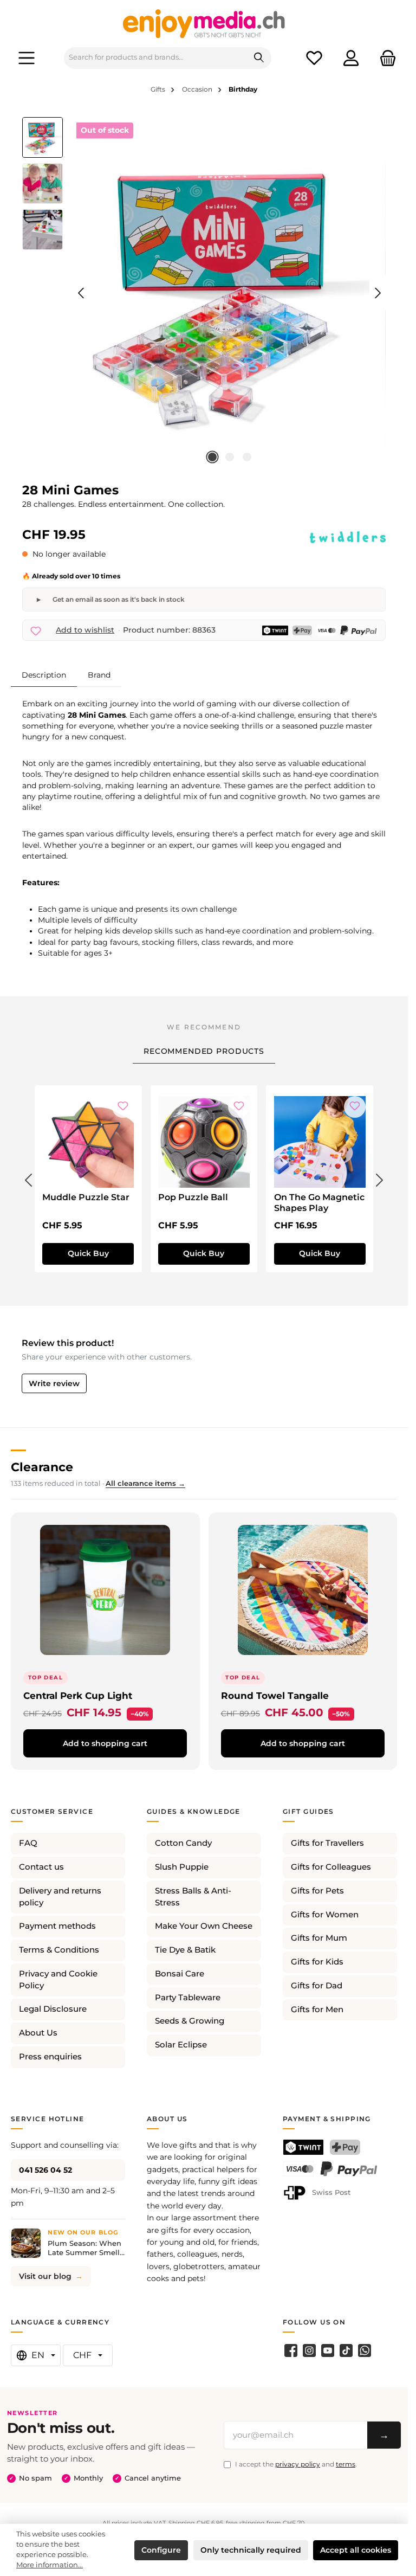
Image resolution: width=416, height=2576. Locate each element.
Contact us (41, 1867)
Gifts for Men (317, 2010)
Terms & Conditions (59, 1950)
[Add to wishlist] (123, 1107)
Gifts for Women (325, 1915)
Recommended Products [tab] (204, 1051)
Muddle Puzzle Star (86, 1197)
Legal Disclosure (53, 2009)
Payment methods (57, 1926)
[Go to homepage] (204, 23)
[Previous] (82, 293)
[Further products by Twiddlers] (348, 537)
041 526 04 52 (45, 2170)
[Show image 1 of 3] (212, 457)
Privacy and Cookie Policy (58, 1980)
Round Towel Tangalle (275, 1695)
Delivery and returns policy (60, 1897)
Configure (161, 2550)
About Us (38, 2033)
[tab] (44, 675)
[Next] (378, 293)
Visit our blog (45, 2276)
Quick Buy (88, 1253)
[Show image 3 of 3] (247, 457)
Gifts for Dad (317, 1986)
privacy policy (298, 2464)
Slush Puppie (182, 1867)
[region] (204, 293)
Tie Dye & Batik (185, 1950)
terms (346, 2464)
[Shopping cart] (385, 58)
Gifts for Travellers (327, 1843)
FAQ (28, 1843)
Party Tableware (188, 1998)
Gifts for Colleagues (331, 1867)
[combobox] (156, 58)
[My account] (351, 58)
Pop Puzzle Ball (193, 1197)
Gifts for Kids (317, 1962)
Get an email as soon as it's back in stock (119, 599)
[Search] (259, 58)
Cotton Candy (183, 1843)
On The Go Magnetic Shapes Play (319, 1203)
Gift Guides (308, 1811)
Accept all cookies (356, 2550)
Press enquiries (50, 2057)
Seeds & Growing (190, 2021)
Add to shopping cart (105, 1743)
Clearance (42, 1467)
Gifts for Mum (319, 1938)
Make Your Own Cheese (204, 1926)
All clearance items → (145, 1483)
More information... (50, 2565)
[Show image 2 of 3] (230, 457)
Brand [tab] (99, 675)
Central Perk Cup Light (78, 1695)
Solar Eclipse (181, 2045)
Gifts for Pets (317, 1891)
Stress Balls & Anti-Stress (193, 1897)
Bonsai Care (180, 1974)
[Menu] (27, 58)
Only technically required (251, 2550)
